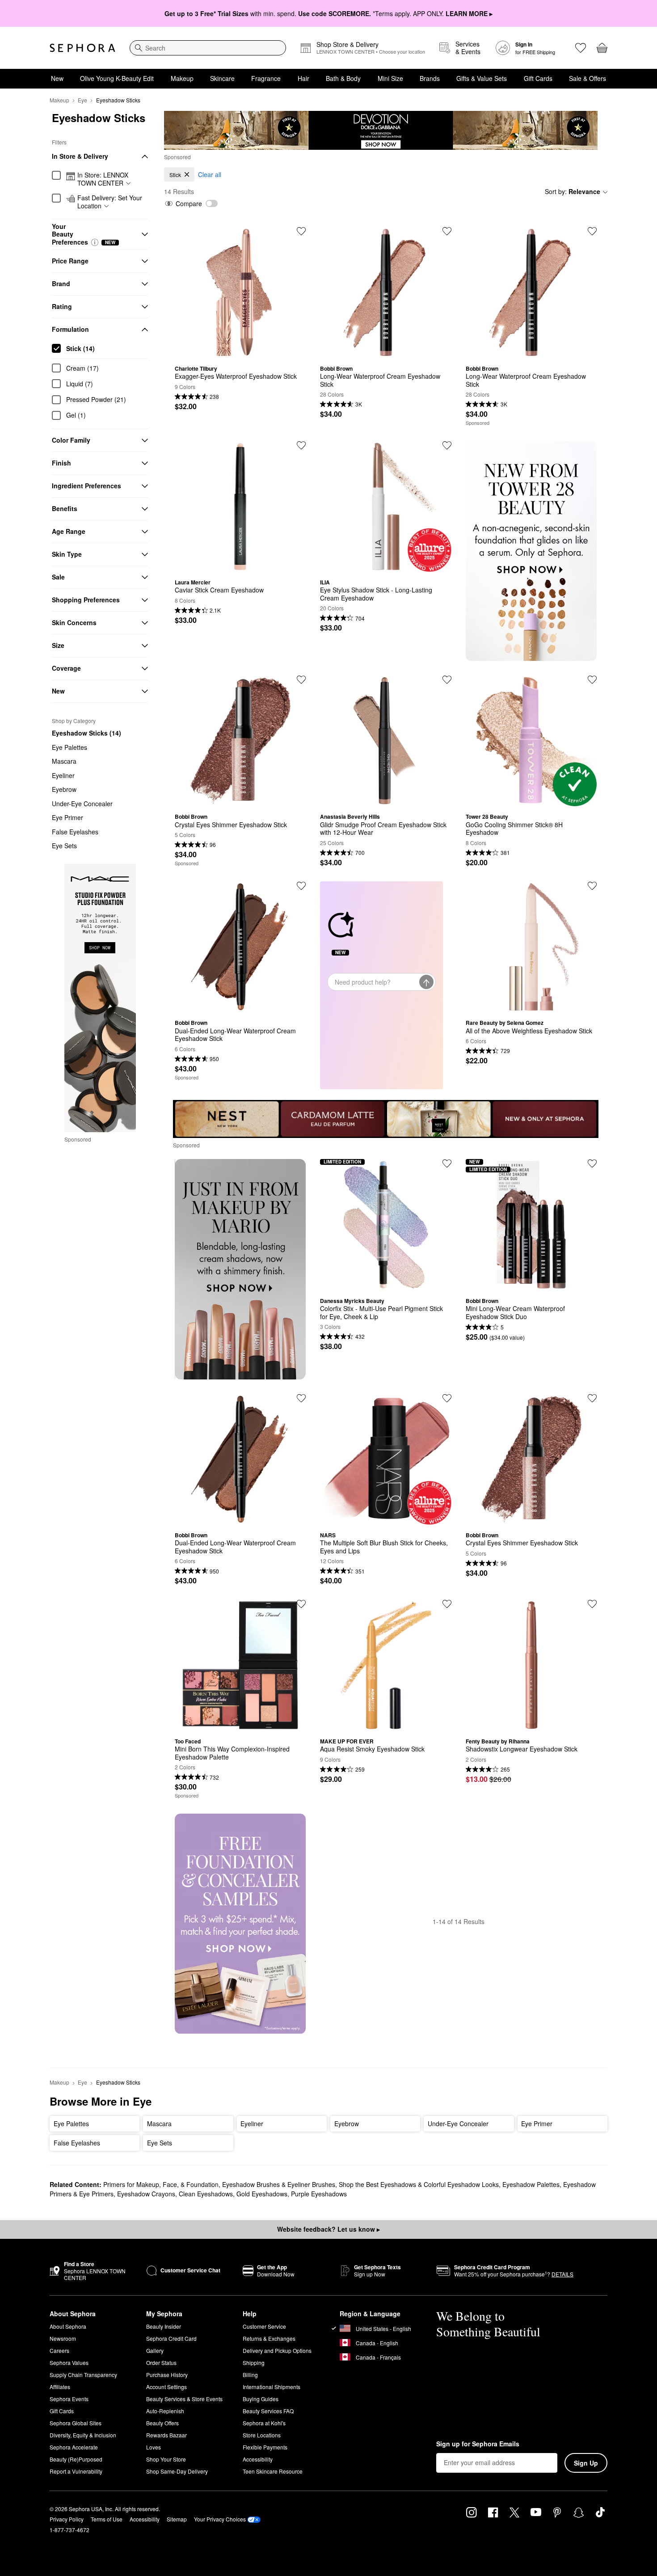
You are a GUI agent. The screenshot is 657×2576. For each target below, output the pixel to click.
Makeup (182, 78)
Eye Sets (64, 846)
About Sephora (68, 2326)
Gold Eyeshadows (262, 2194)
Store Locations (262, 2435)
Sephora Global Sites (76, 2423)
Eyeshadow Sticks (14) (86, 733)
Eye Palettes (69, 747)
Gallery (155, 2350)
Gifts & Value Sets (482, 78)
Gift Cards (538, 78)
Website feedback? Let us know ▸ (328, 2229)
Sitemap (177, 2519)
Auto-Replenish (165, 2411)
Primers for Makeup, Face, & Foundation (161, 2184)
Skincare (222, 78)
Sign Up (586, 2463)
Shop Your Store (166, 2459)
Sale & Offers (588, 78)
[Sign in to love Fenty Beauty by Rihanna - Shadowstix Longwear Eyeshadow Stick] (592, 1604)
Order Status (161, 2362)
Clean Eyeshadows (206, 2194)
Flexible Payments (265, 2447)
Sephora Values (69, 2362)
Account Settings (166, 2387)
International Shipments (272, 2387)
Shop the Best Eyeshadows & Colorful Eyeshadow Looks (419, 2184)
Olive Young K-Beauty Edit (117, 78)
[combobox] (208, 48)
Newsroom (63, 2338)
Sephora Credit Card (171, 2338)
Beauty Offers (162, 2423)
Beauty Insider (164, 2326)
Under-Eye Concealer (82, 804)
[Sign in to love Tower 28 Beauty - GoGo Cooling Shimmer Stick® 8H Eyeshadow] (592, 680)
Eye (82, 100)
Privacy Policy (67, 2519)
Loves (154, 2447)
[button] (95, 242)
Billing (250, 2375)
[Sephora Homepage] (82, 48)
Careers (59, 2350)
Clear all (210, 174)
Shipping (254, 2362)
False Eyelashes (75, 832)
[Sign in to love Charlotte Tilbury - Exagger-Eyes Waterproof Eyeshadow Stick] (301, 231)
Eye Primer (67, 817)
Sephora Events (69, 2399)
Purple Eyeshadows (319, 2194)
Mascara (64, 761)
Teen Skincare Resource (273, 2471)
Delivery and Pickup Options (277, 2350)
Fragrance (266, 78)
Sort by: (573, 191)
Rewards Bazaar (166, 2435)
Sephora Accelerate (74, 2447)
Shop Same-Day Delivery (177, 2471)
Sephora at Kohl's (264, 2423)
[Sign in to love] (592, 231)
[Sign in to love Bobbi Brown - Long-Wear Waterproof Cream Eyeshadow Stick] (447, 231)
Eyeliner (63, 775)
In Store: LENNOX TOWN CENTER (103, 179)
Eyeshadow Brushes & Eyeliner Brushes (279, 2184)
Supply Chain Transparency (83, 2375)
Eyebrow (64, 789)
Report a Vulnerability (76, 2471)
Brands (430, 78)
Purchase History (167, 2375)
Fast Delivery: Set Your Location (110, 202)
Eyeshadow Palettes (531, 2184)
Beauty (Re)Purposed (76, 2459)
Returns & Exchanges (269, 2338)
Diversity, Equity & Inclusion (83, 2435)
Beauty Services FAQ (268, 2411)
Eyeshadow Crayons (146, 2194)
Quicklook (240, 351)
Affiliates (60, 2387)
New (57, 78)
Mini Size (390, 78)
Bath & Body (343, 78)
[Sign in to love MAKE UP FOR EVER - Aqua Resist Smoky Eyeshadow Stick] (447, 1604)
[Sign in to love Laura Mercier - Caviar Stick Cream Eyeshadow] (301, 445)
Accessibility (258, 2459)
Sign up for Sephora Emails (478, 2444)
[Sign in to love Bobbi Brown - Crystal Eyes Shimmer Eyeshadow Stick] (592, 1398)
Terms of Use (107, 2519)
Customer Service (264, 2326)
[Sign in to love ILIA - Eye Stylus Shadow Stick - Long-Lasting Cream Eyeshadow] (447, 445)
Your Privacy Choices (220, 2519)
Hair (303, 78)
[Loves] (581, 48)
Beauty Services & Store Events (184, 2399)
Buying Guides (261, 2399)
